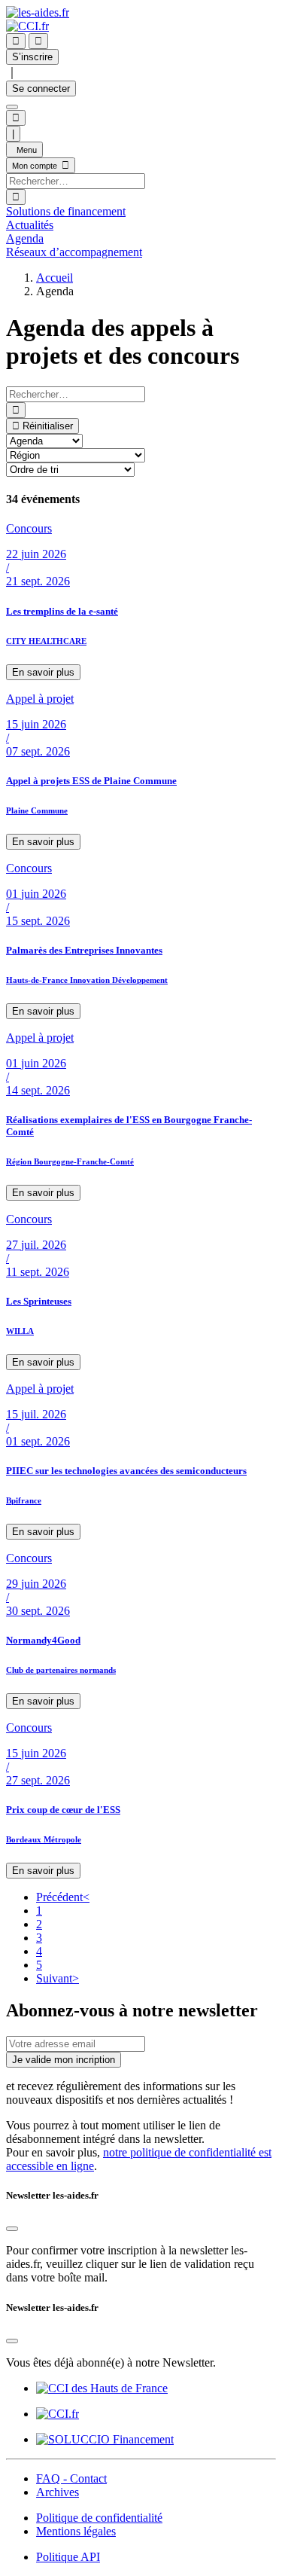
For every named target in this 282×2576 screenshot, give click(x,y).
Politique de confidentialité (99, 2518)
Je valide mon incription (64, 2060)
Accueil (55, 278)
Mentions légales (76, 2531)
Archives (58, 2492)
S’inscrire (32, 57)
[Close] (12, 2229)
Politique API (68, 2557)
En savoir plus (43, 672)
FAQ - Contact (71, 2478)
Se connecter (41, 89)
